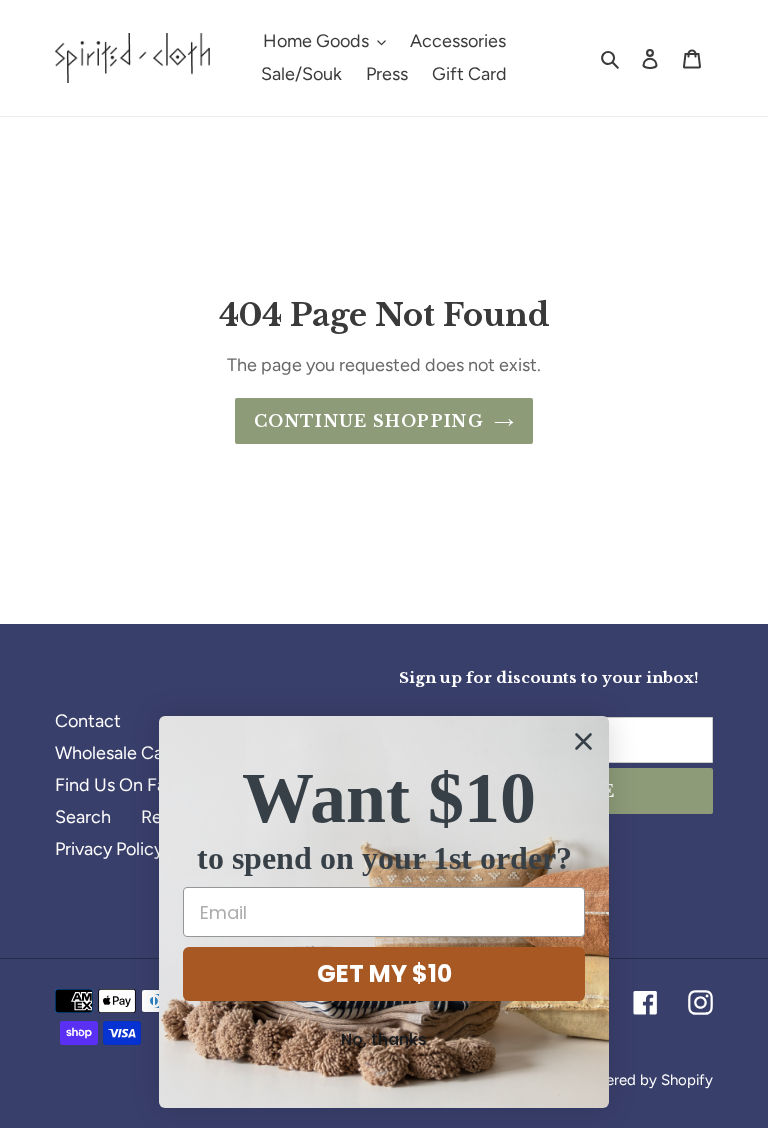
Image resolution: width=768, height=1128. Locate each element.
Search (83, 817)
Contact (88, 721)
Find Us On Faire (120, 785)
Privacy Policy (109, 849)
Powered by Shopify (644, 1080)
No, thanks (384, 1039)
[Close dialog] (583, 741)
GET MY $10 (384, 973)
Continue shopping (369, 421)
